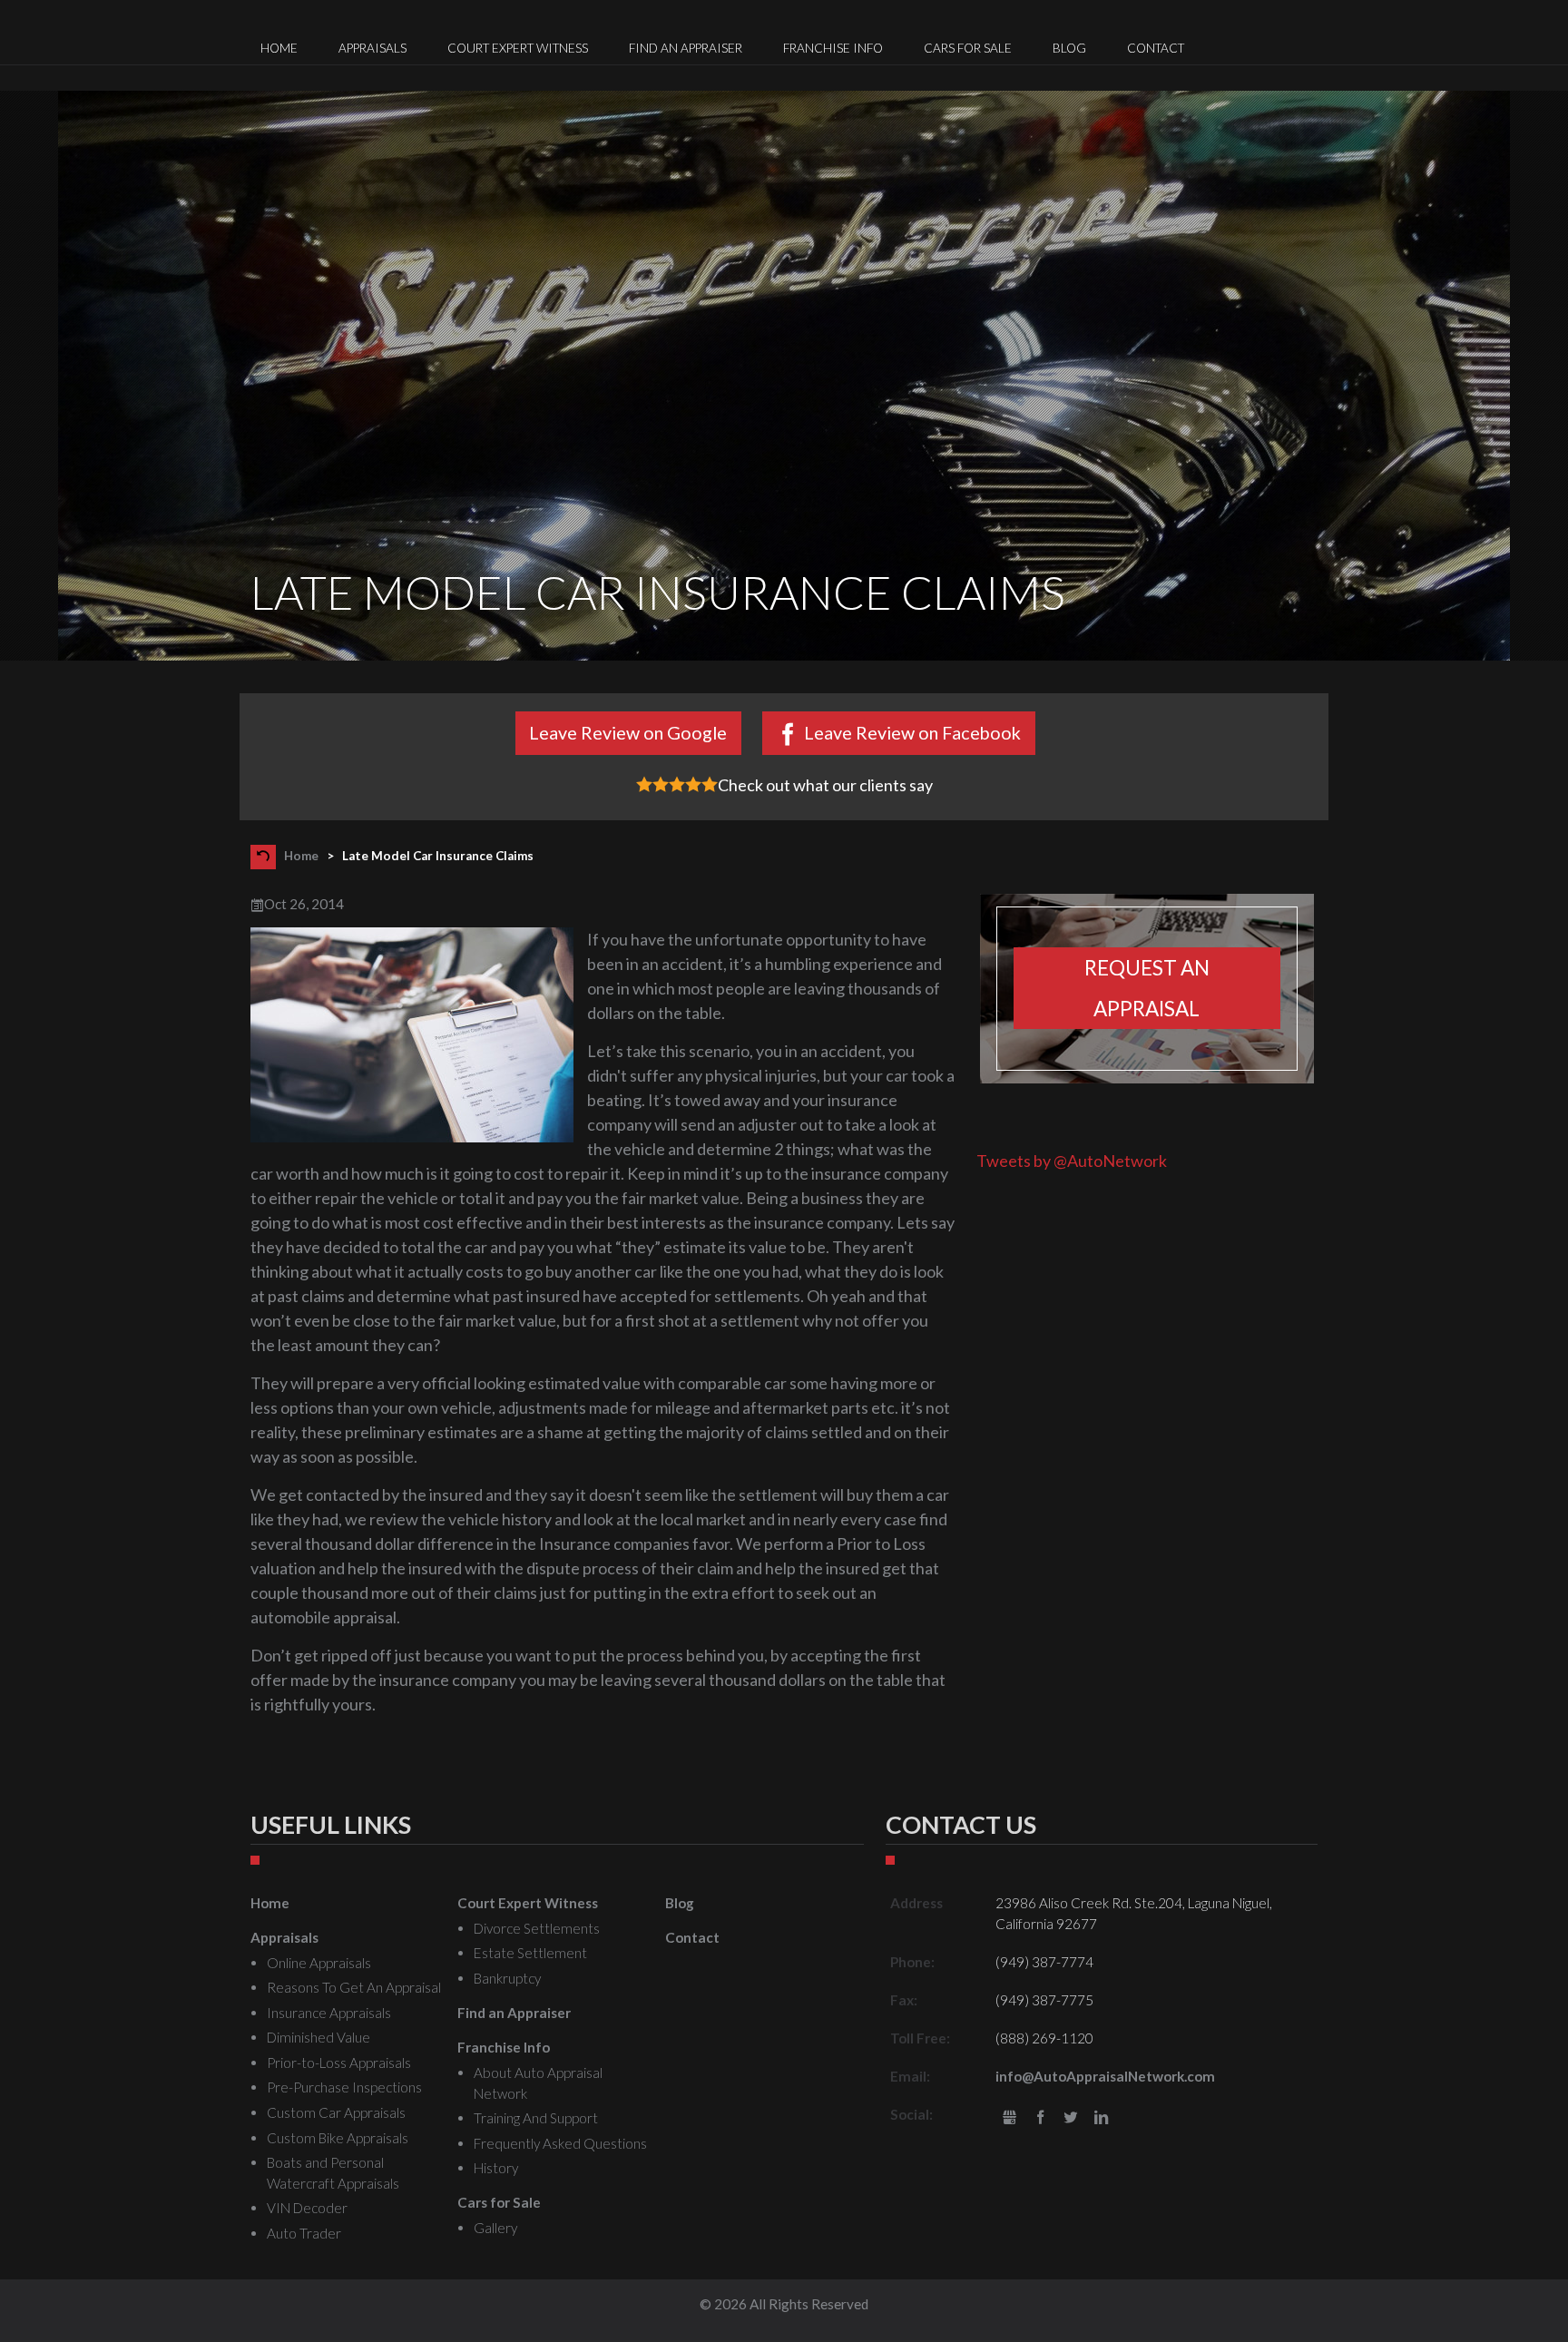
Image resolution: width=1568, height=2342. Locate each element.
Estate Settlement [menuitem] (530, 1953)
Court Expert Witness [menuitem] (518, 48)
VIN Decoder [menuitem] (307, 2208)
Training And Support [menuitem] (536, 2118)
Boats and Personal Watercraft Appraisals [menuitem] (333, 2173)
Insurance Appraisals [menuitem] (329, 2013)
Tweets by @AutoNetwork (1072, 1161)
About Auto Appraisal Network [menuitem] (538, 2083)
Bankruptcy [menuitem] (507, 1978)
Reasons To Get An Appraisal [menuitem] (354, 1987)
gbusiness (1009, 2118)
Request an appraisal (1147, 988)
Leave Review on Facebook (912, 732)
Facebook (1040, 2118)
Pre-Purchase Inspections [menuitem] (344, 2087)
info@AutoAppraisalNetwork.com (1105, 2076)
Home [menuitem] (279, 48)
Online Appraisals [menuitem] (319, 1963)
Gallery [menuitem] (495, 2228)
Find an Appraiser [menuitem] (686, 48)
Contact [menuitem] (1156, 48)
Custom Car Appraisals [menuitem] (336, 2112)
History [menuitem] (496, 2168)
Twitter (1071, 2118)
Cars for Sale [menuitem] (968, 48)
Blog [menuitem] (1069, 48)
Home (301, 855)
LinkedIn (1101, 2118)
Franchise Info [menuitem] (833, 48)
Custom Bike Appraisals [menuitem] (338, 2138)
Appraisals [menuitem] (372, 48)
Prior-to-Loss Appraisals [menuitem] (339, 2063)
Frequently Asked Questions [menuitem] (560, 2143)
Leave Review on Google (628, 732)
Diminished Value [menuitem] (318, 2037)
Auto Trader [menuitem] (304, 2233)
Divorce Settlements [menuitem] (537, 1928)
